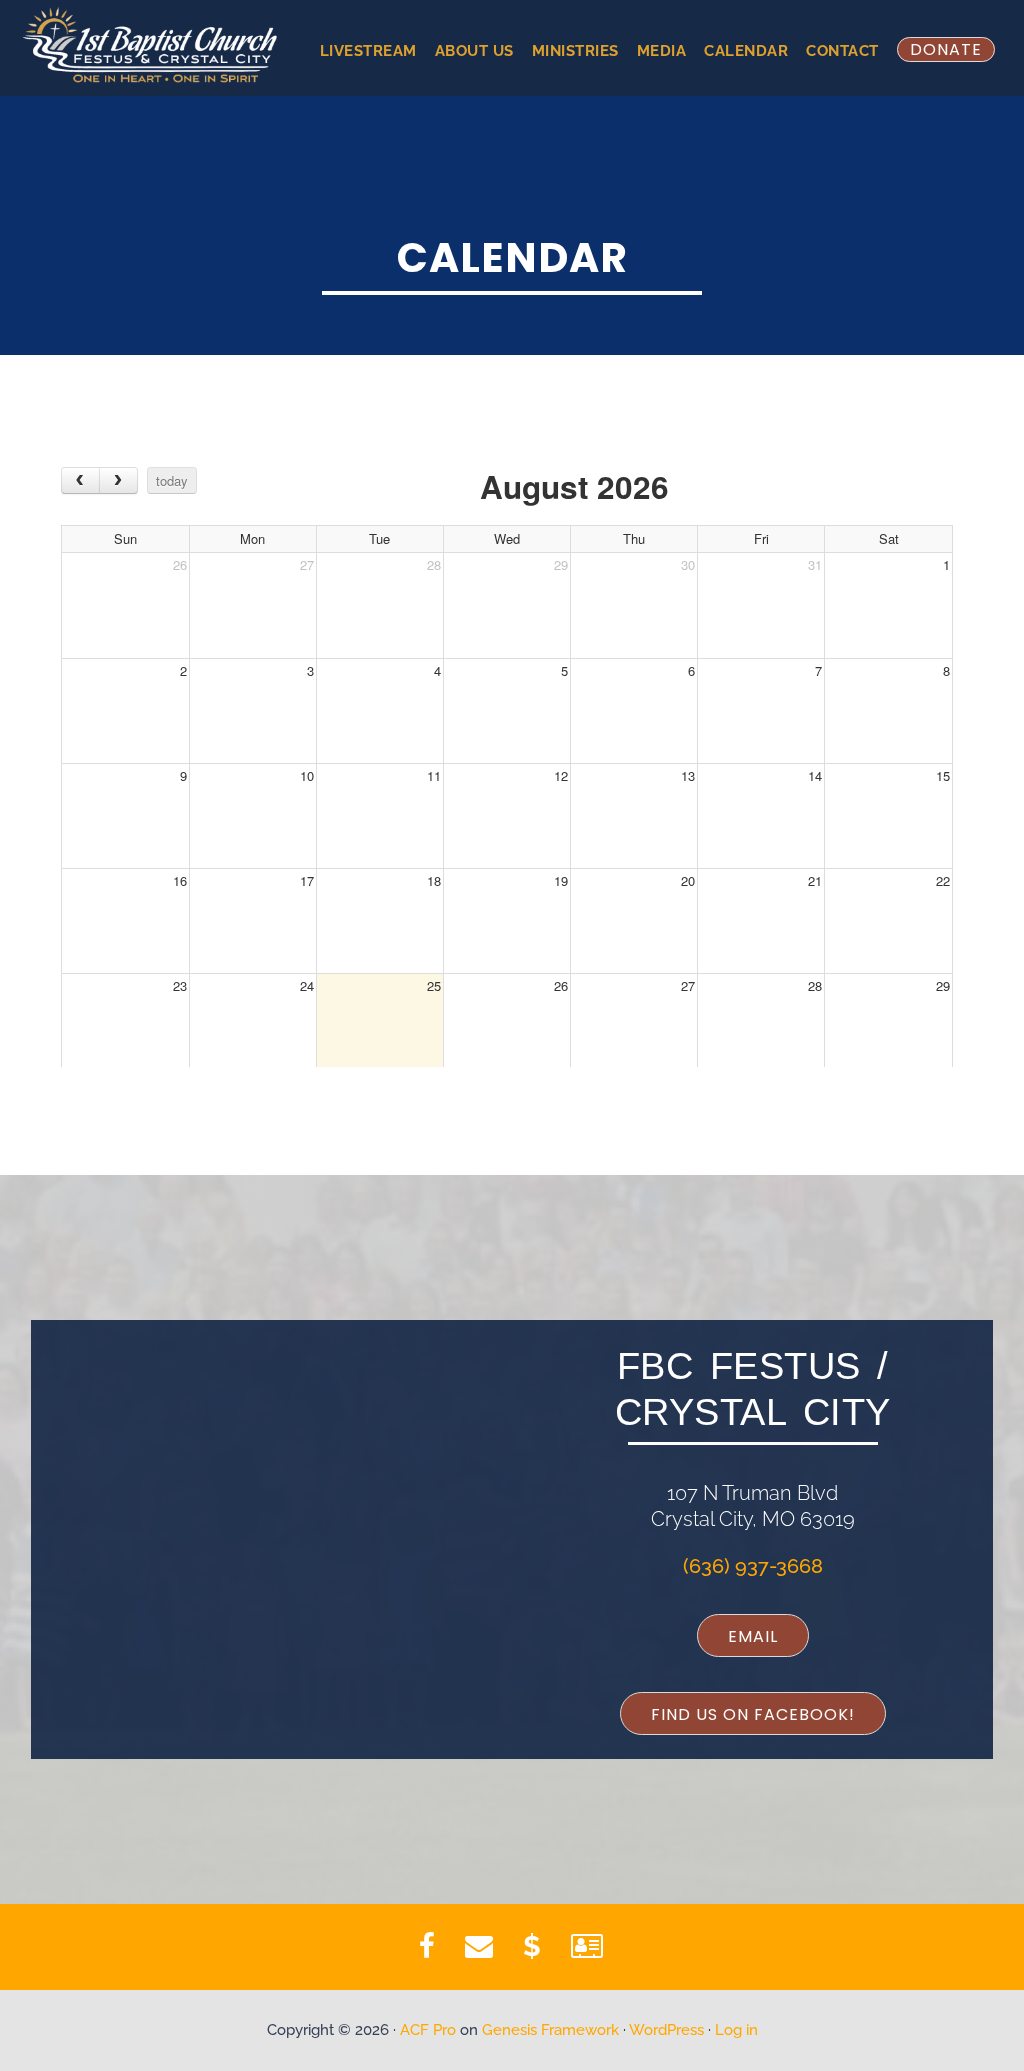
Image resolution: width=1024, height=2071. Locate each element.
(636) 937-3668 (753, 1566)
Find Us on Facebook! (753, 1714)
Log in (736, 2030)
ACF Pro (428, 2030)
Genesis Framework (550, 2030)
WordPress (666, 2030)
